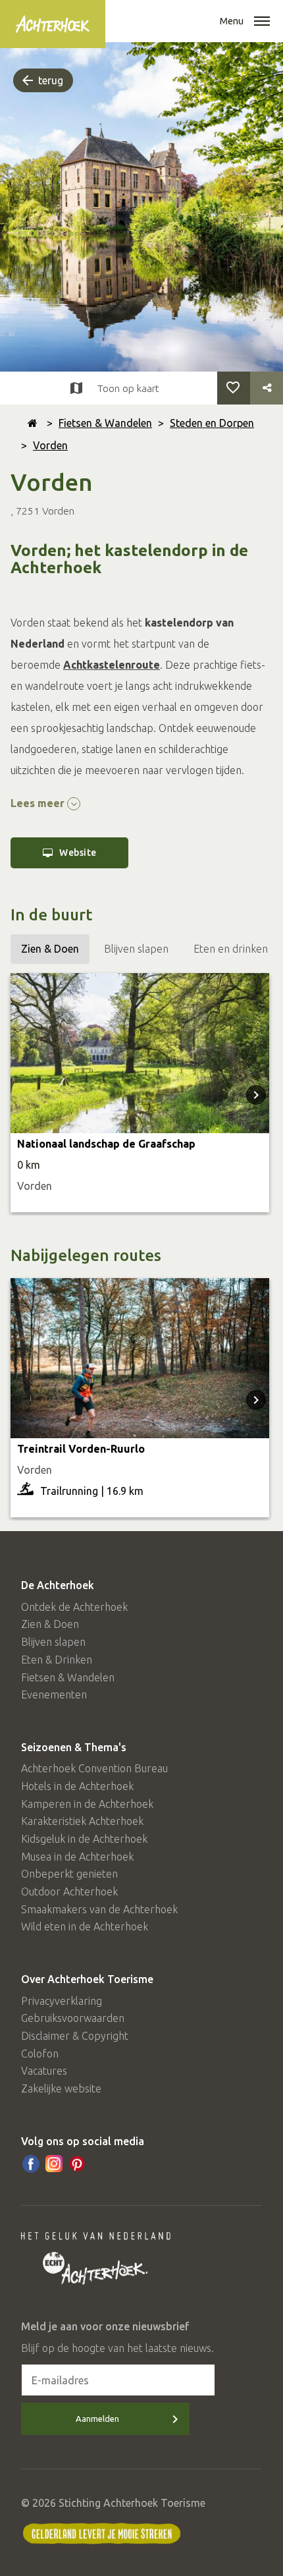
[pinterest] (77, 2164)
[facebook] (31, 2164)
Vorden (50, 445)
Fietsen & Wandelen (105, 423)
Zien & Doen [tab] (50, 949)
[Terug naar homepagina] (33, 423)
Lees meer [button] (39, 803)
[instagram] (54, 2164)
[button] (262, 22)
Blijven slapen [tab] (136, 949)
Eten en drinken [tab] (231, 949)
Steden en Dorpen (212, 423)
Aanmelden (97, 2419)
